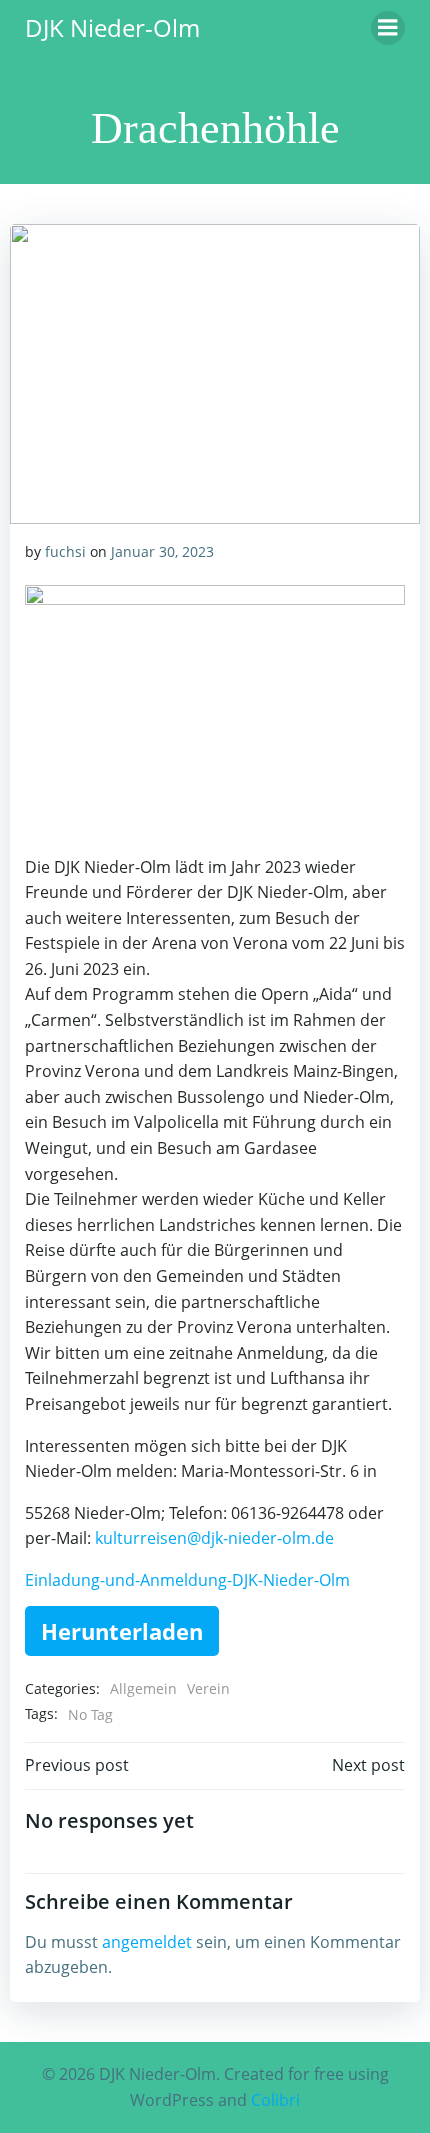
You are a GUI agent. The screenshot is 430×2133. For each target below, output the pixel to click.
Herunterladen (122, 1631)
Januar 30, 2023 (162, 551)
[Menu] (388, 28)
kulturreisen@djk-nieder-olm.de (214, 1538)
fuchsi (65, 551)
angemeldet (147, 1942)
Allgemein (143, 1688)
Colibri (275, 2100)
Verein (208, 1688)
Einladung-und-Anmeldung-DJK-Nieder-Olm (187, 1580)
